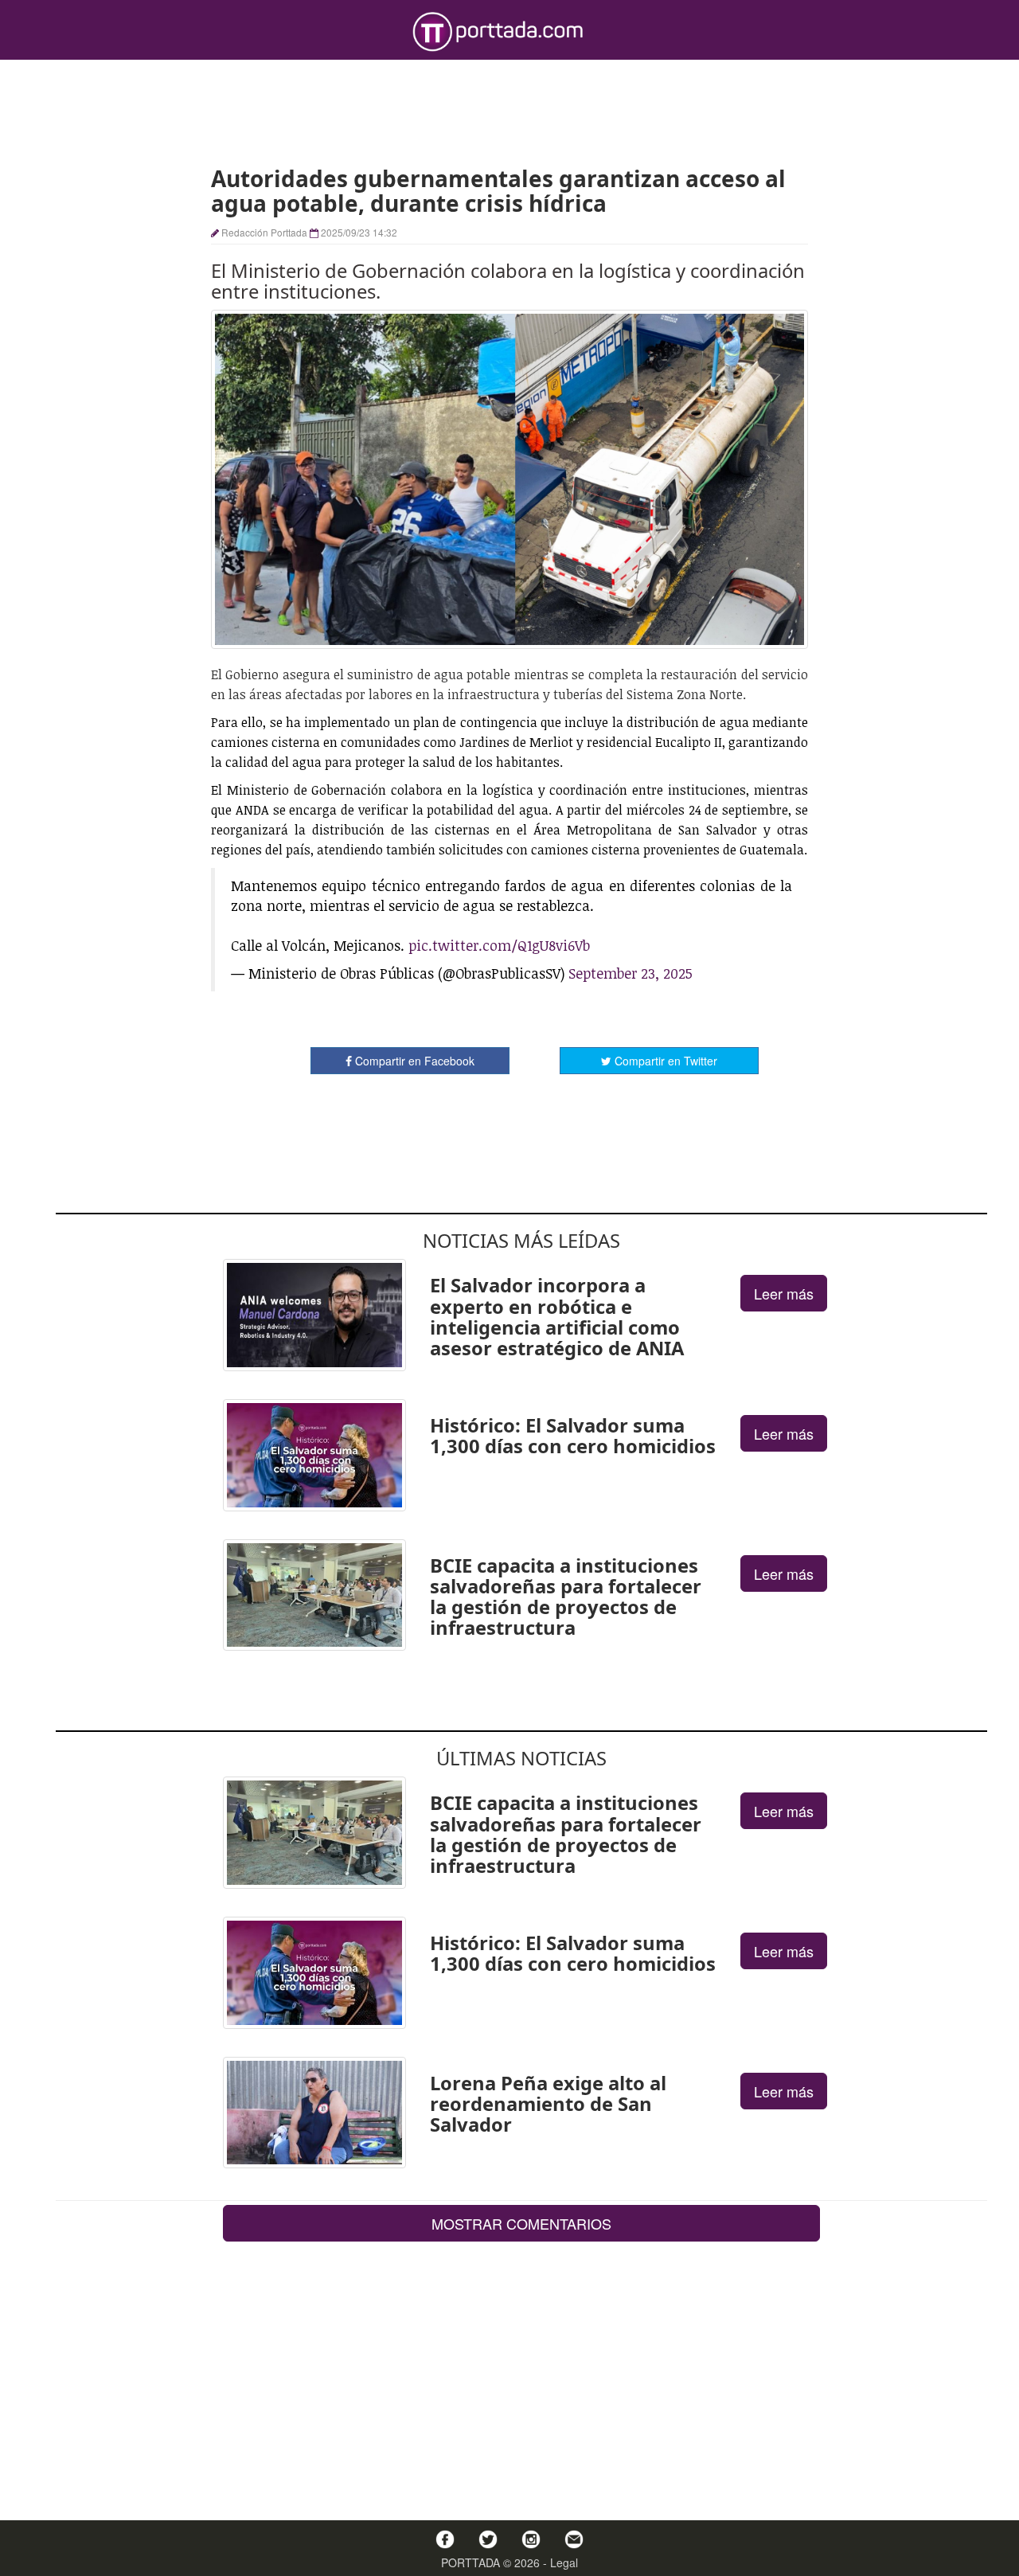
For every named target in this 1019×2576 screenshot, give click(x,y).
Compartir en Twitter (664, 1061)
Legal (564, 2562)
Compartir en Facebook (413, 1061)
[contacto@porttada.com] (574, 2539)
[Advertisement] (509, 111)
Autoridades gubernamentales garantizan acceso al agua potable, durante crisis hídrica (498, 191)
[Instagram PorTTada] (531, 2539)
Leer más (784, 1293)
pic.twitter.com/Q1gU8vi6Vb (499, 945)
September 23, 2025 (631, 973)
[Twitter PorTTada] (488, 2539)
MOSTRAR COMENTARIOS (521, 2223)
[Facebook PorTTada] (445, 2539)
